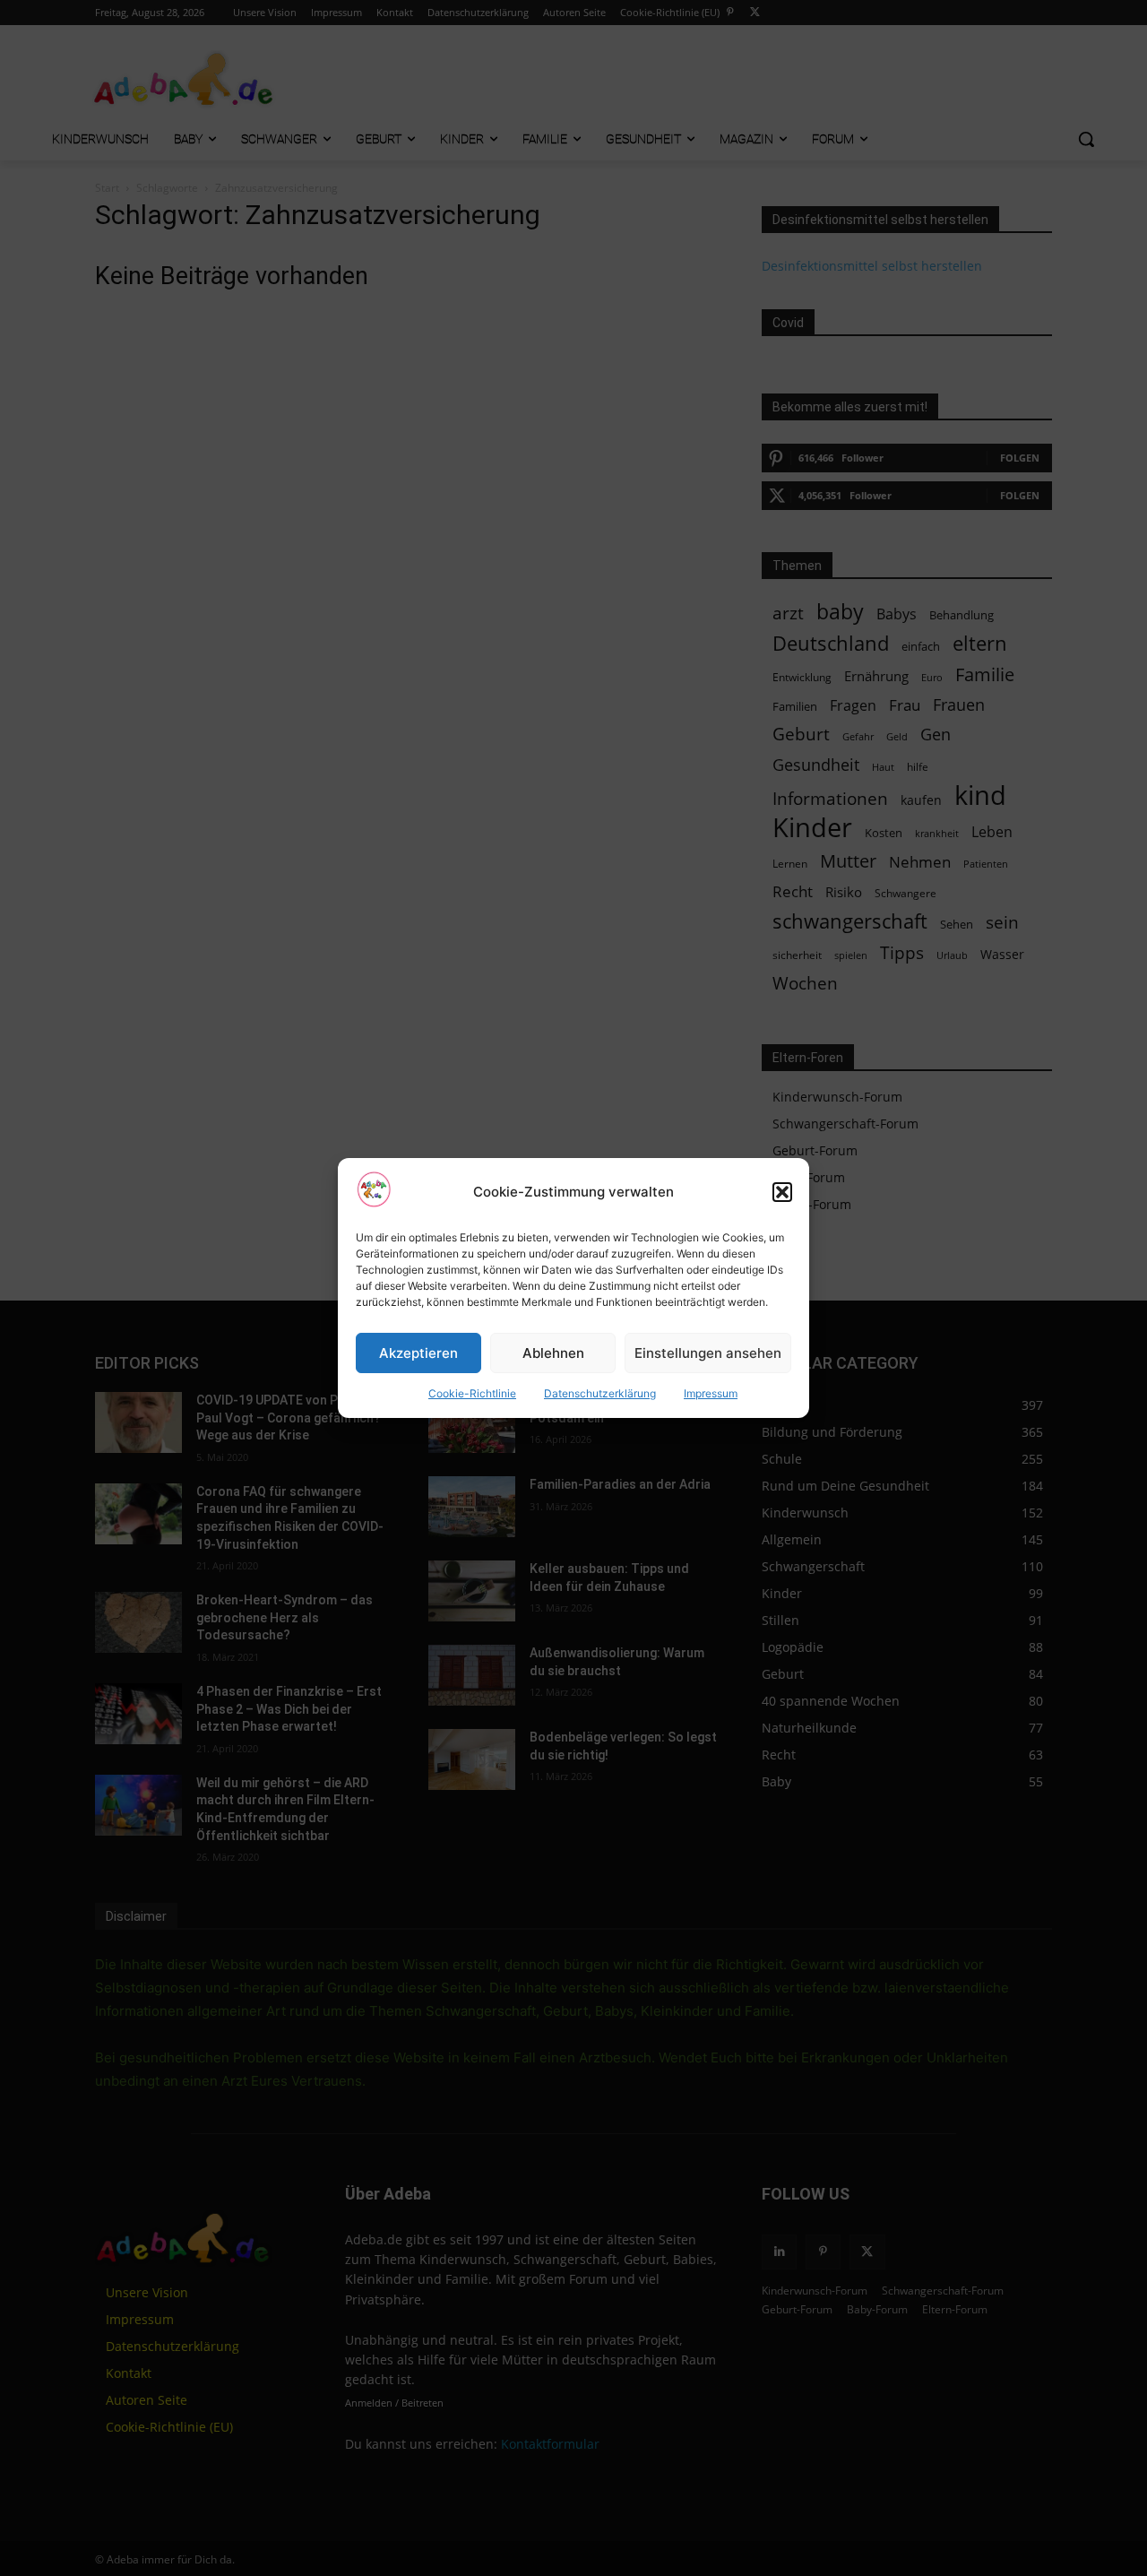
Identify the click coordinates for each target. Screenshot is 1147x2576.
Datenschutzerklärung (600, 1393)
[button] (782, 1192)
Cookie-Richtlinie (472, 1393)
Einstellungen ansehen (708, 1353)
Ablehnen (553, 1353)
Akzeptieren (418, 1353)
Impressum (711, 1393)
